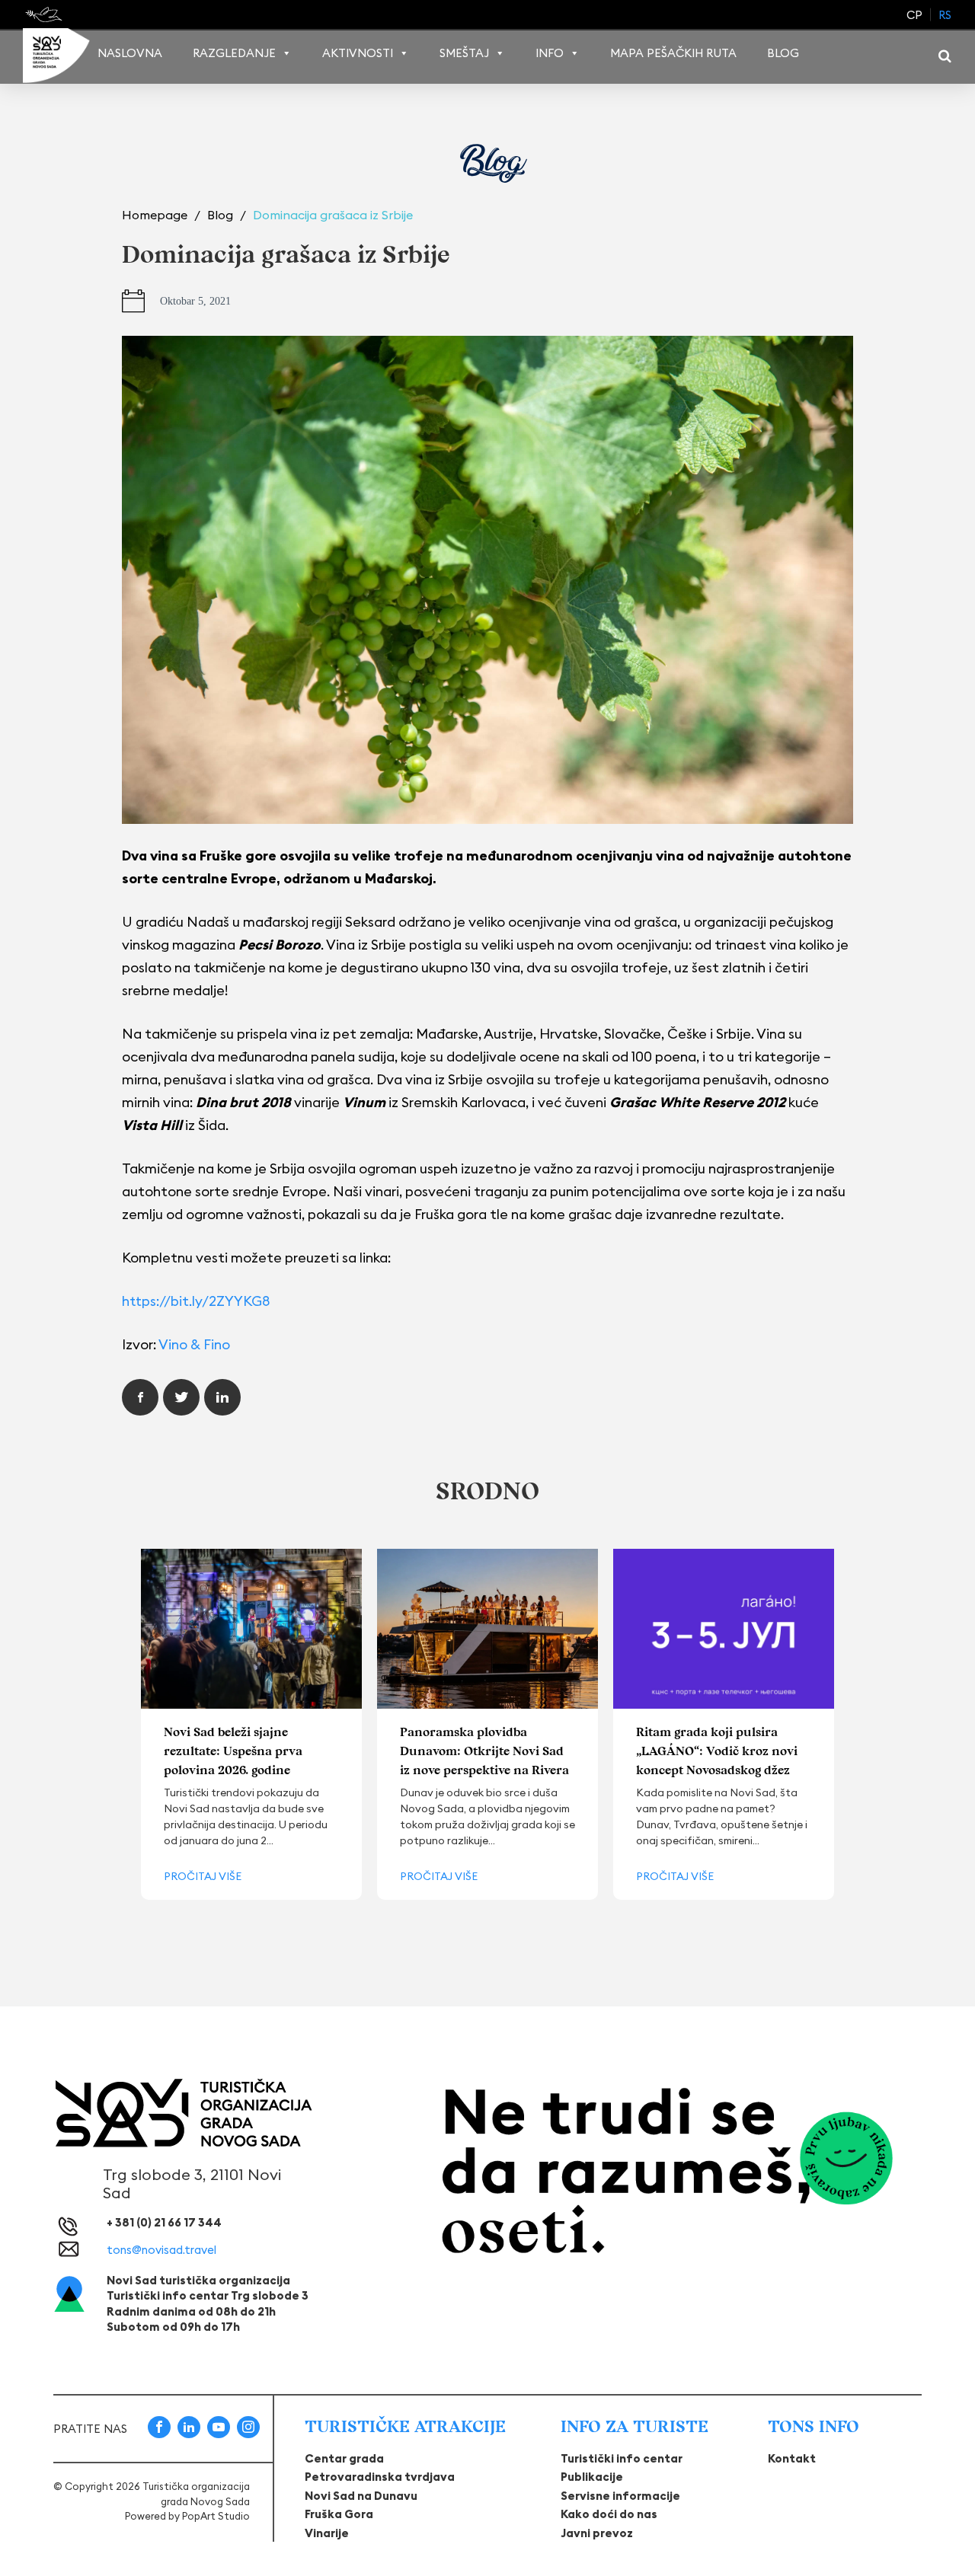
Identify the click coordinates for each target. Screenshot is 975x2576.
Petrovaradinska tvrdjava (380, 2477)
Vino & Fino (194, 1344)
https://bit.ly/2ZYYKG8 (196, 1301)
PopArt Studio (216, 2516)
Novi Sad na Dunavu (361, 2496)
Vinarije (327, 2533)
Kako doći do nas (609, 2514)
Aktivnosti (358, 53)
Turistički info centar (622, 2458)
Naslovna (130, 53)
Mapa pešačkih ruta (673, 53)
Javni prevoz (597, 2533)
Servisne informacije (620, 2496)
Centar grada (344, 2458)
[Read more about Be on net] (45, 14)
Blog (783, 53)
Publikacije (592, 2477)
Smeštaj (464, 53)
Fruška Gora (339, 2514)
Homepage (156, 215)
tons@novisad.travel (161, 2250)
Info (550, 53)
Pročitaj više (203, 1876)
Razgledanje (234, 53)
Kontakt (792, 2458)
